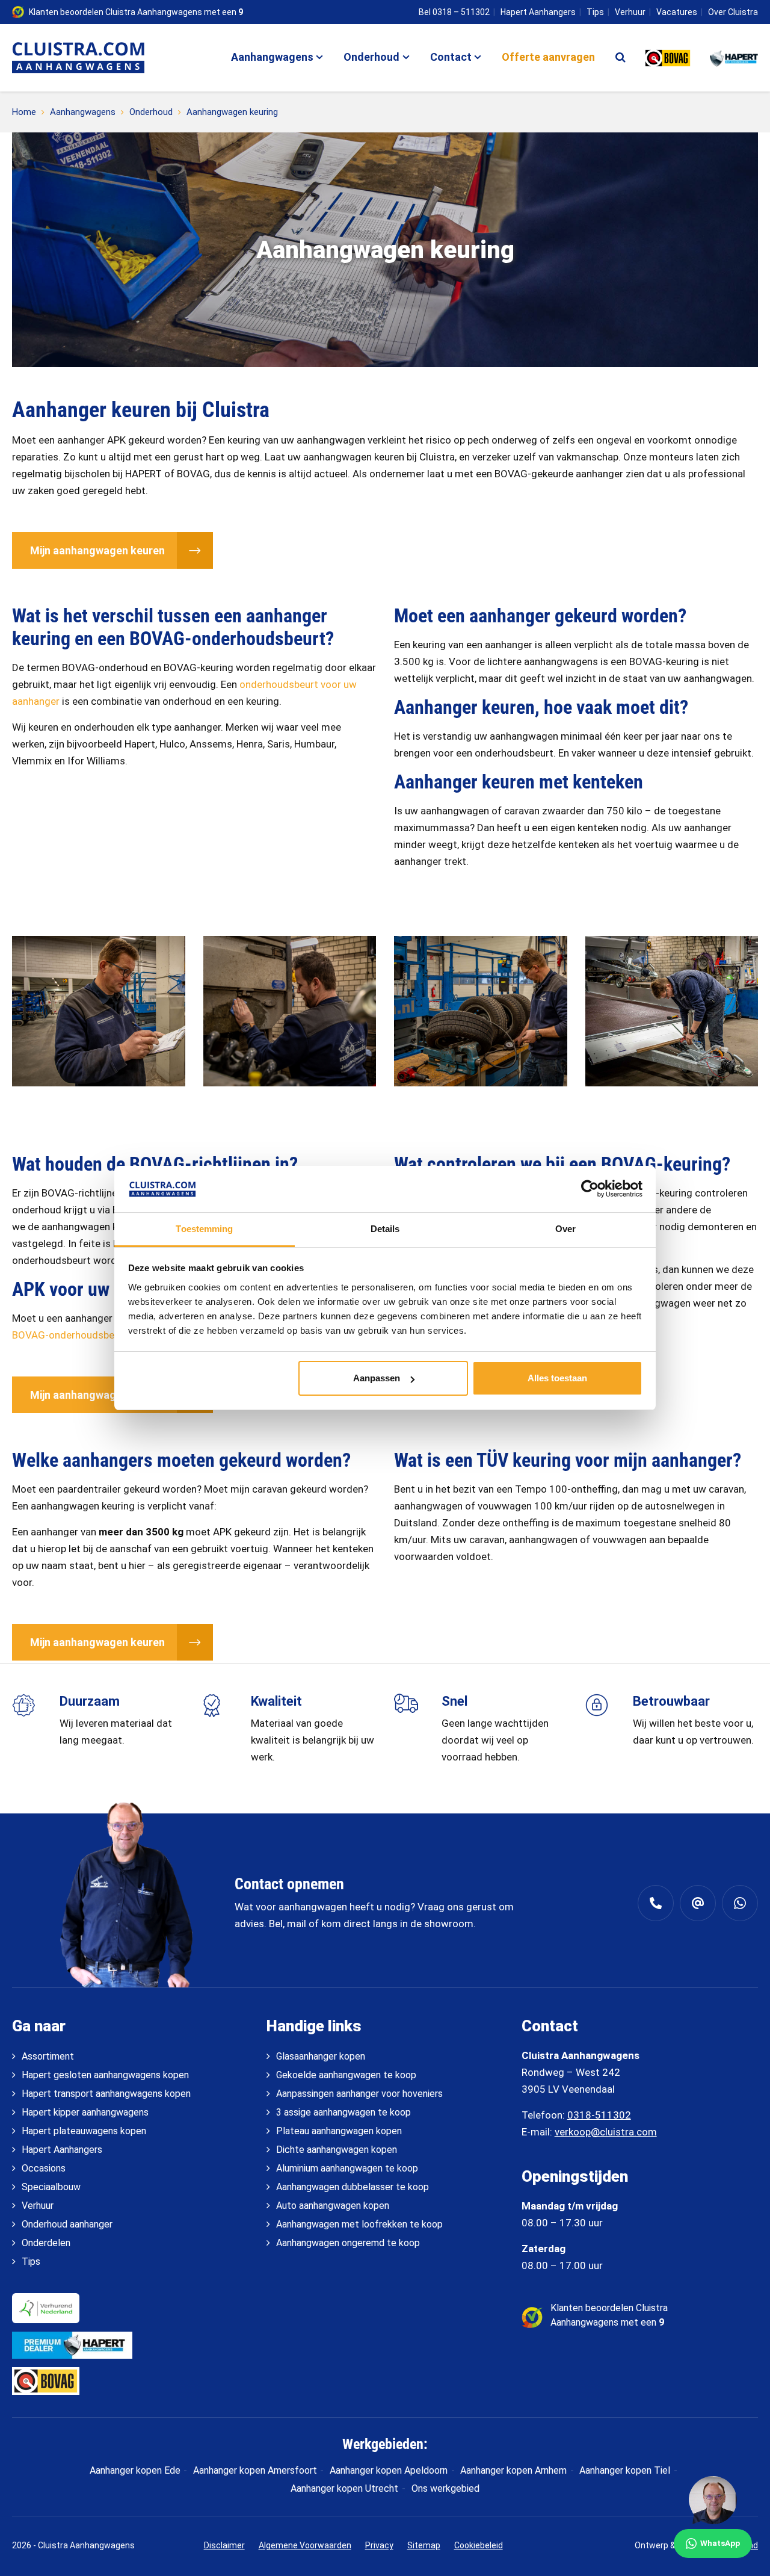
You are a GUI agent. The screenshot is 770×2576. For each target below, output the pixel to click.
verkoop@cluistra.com (606, 2132)
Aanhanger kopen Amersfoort (255, 2470)
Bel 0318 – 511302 (454, 12)
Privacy (379, 2545)
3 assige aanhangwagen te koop (343, 2112)
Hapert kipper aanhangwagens (85, 2112)
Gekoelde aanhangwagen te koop (346, 2075)
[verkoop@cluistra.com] (698, 1903)
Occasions (44, 2168)
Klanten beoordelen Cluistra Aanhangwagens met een (136, 12)
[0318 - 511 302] (656, 1903)
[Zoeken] (621, 57)
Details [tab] (385, 1229)
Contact (451, 57)
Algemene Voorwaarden (305, 2545)
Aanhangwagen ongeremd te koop (348, 2243)
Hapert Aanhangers (538, 12)
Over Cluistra (733, 12)
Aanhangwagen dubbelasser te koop (353, 2187)
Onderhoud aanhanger (67, 2224)
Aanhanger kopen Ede (135, 2470)
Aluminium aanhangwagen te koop (347, 2168)
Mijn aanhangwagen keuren (97, 550)
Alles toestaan (557, 1378)
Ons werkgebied (445, 2488)
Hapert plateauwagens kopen (84, 2131)
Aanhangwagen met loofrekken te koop (359, 2224)
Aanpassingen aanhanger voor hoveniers (359, 2094)
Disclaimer (224, 2545)
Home (24, 112)
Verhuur (630, 12)
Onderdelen (46, 2243)
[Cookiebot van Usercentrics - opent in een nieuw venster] (590, 1189)
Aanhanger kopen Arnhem (513, 2470)
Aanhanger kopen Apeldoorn (389, 2470)
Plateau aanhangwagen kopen (339, 2131)
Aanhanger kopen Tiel (625, 2470)
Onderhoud (371, 57)
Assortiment (48, 2056)
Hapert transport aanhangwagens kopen (106, 2094)
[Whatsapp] (740, 1903)
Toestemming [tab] (204, 1229)
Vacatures (677, 12)
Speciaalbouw (51, 2187)
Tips (595, 12)
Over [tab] (565, 1229)
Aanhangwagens (272, 57)
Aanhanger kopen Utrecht (344, 2488)
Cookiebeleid (479, 2545)
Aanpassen (377, 1378)
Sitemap (424, 2545)
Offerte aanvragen (548, 57)
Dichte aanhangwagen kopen (337, 2150)
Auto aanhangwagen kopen (333, 2206)
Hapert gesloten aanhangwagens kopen (105, 2075)
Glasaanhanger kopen (321, 2056)
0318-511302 (599, 2115)
